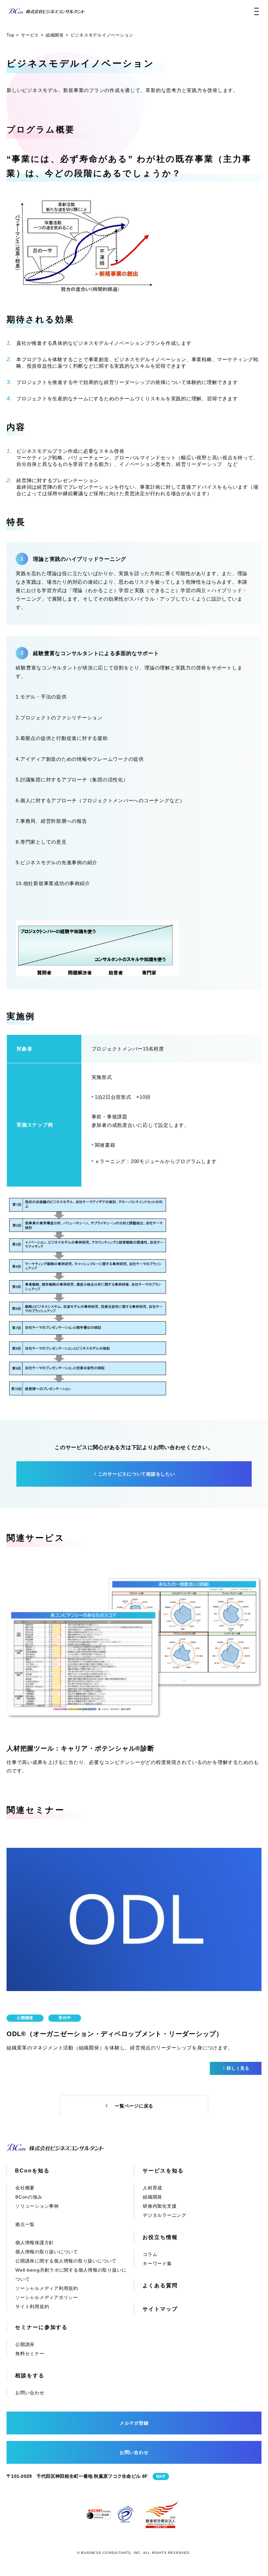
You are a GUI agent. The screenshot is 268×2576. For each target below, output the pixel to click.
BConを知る (32, 2171)
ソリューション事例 (37, 2206)
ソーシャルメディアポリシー (47, 2297)
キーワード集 (157, 2263)
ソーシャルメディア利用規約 (47, 2288)
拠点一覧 (25, 2224)
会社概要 (25, 2188)
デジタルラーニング (165, 2215)
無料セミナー (30, 2354)
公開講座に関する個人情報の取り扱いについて (66, 2261)
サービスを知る (163, 2171)
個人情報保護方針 (35, 2243)
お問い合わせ (30, 2393)
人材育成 (152, 2188)
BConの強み (29, 2197)
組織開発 (152, 2197)
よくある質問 (160, 2285)
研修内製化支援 (160, 2206)
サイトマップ (160, 2309)
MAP (161, 2476)
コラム (150, 2254)
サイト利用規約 (32, 2307)
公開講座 (25, 2344)
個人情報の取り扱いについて (47, 2252)
